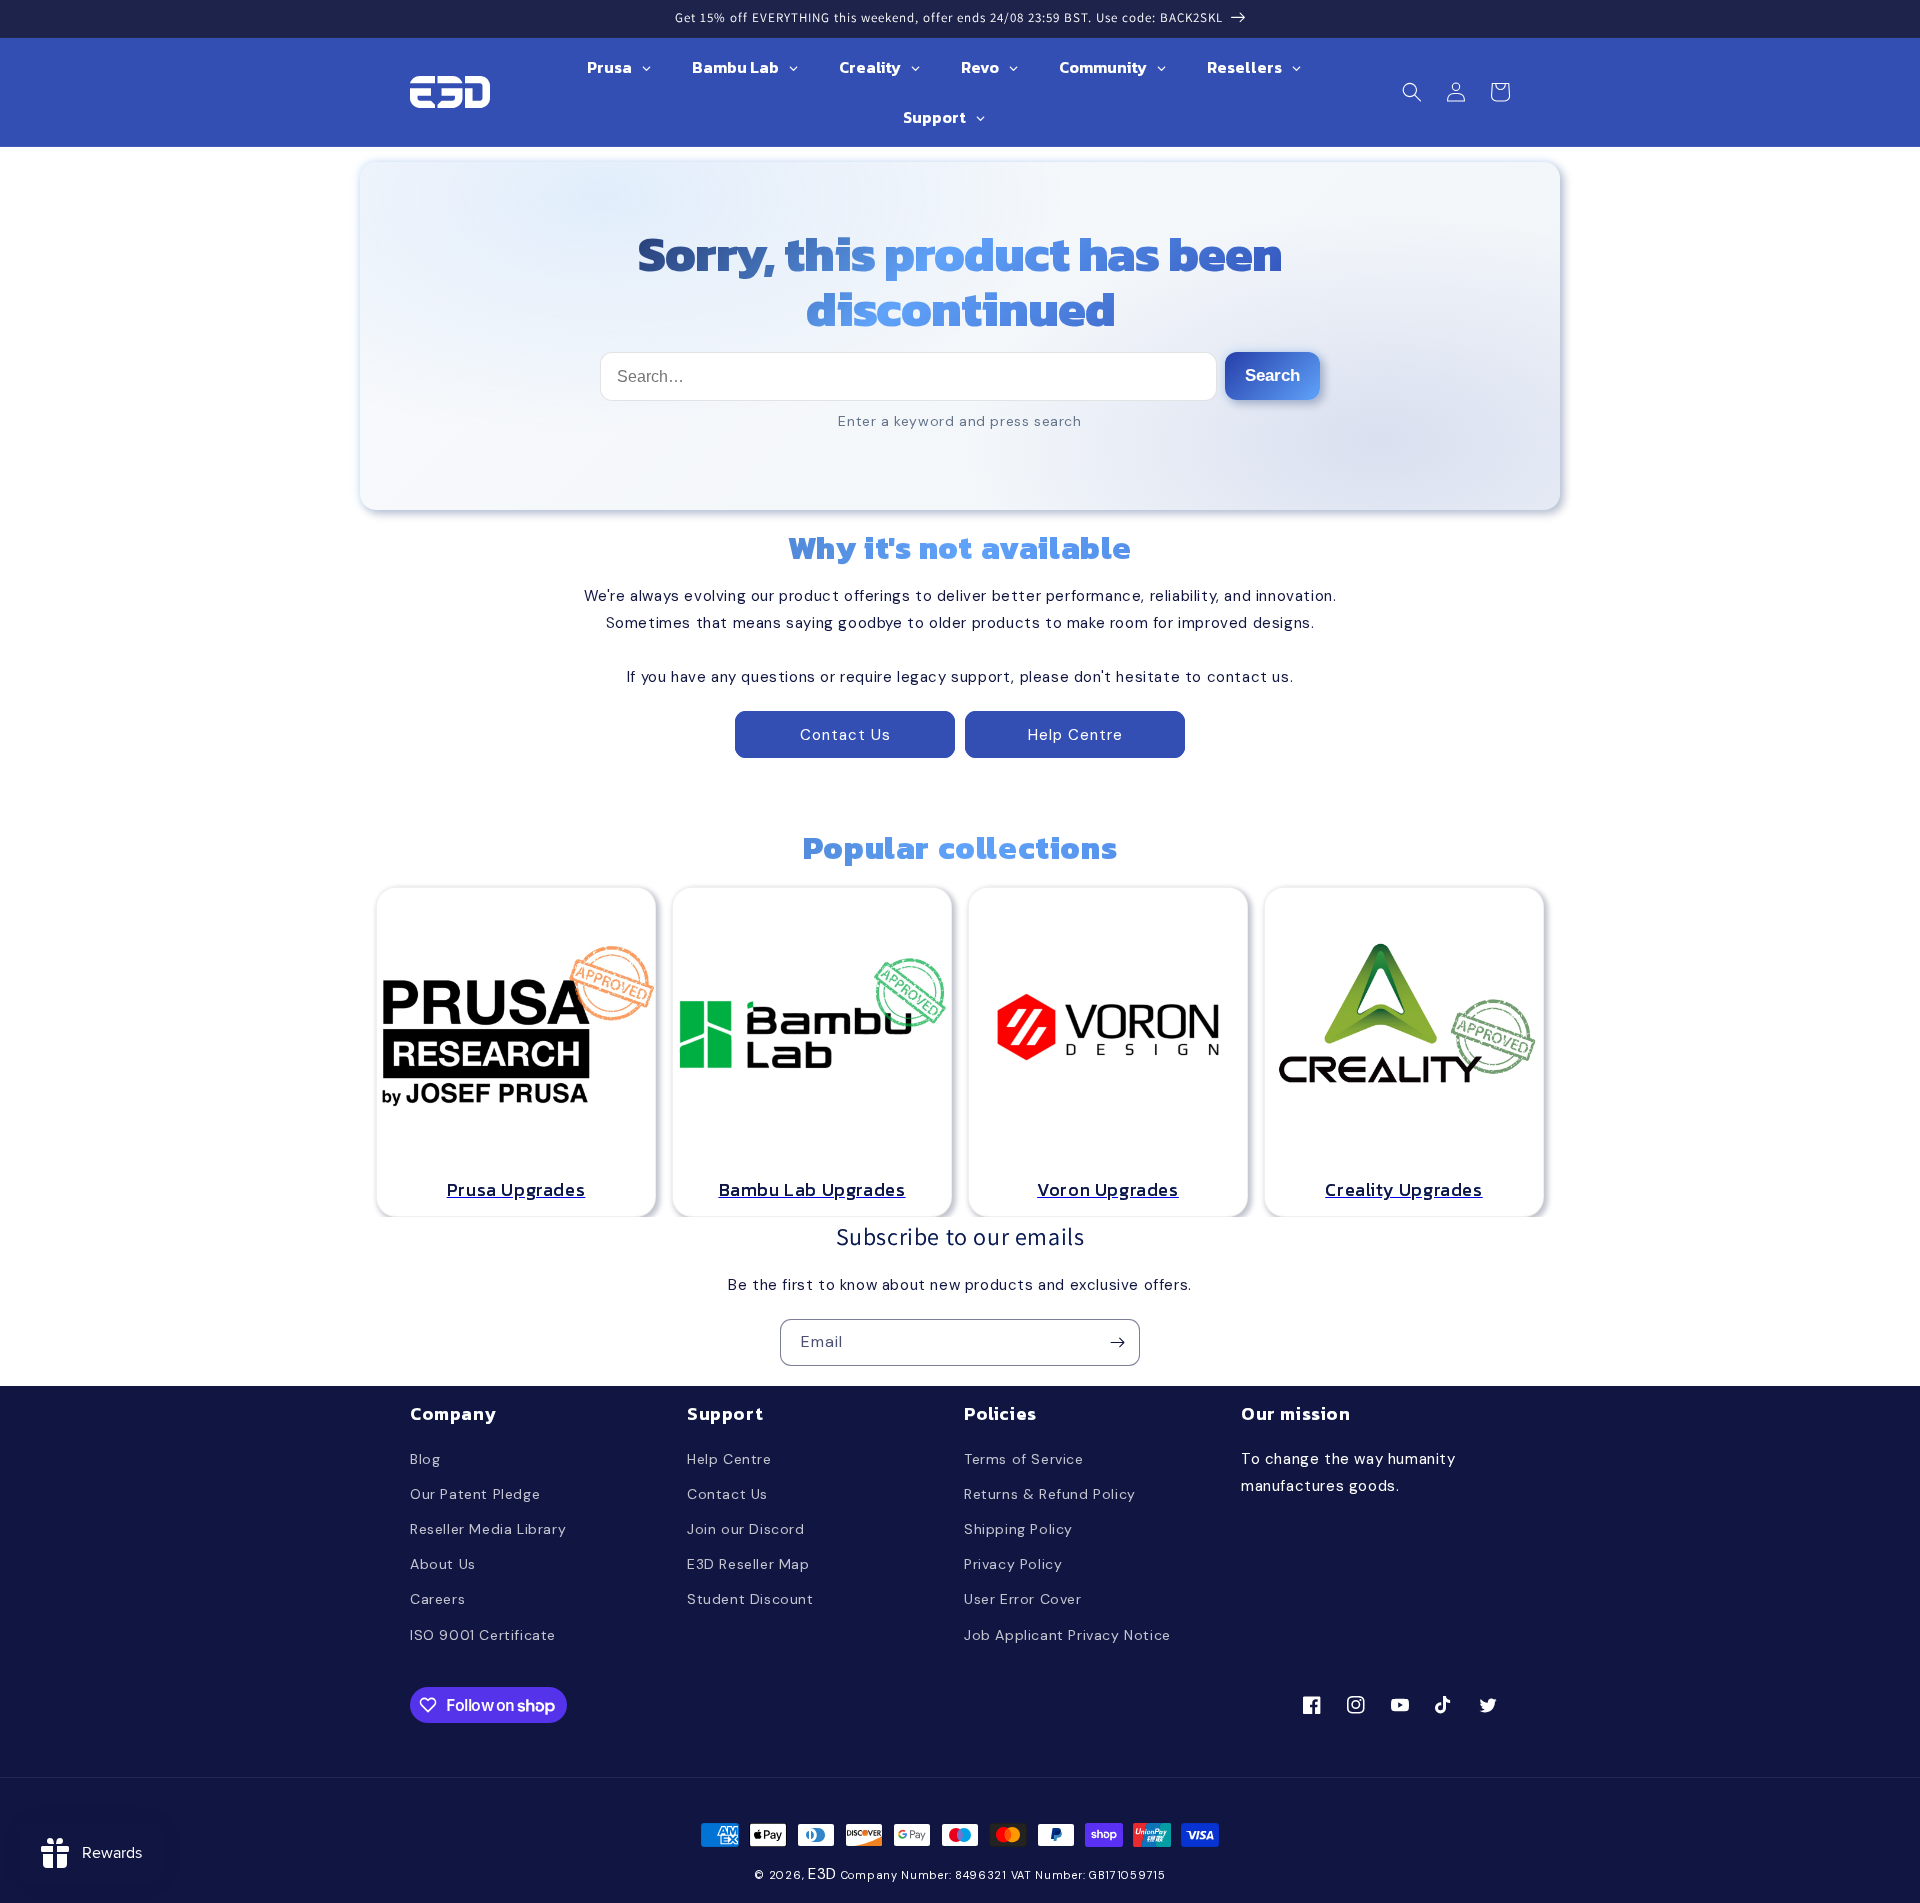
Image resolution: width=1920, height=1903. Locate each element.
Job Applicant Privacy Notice (1067, 1635)
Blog (425, 1459)
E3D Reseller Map (748, 1564)
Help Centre (1075, 735)
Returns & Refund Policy (1050, 1494)
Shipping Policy (1018, 1529)
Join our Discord (746, 1529)
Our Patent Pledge (475, 1494)
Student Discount (750, 1599)
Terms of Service (1024, 1459)
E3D (822, 1874)
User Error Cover (1023, 1599)
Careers (437, 1599)
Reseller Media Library (488, 1529)
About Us (443, 1564)
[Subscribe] (1117, 1342)
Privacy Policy (1013, 1564)
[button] (1412, 92)
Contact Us (845, 735)
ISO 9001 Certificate (483, 1635)
